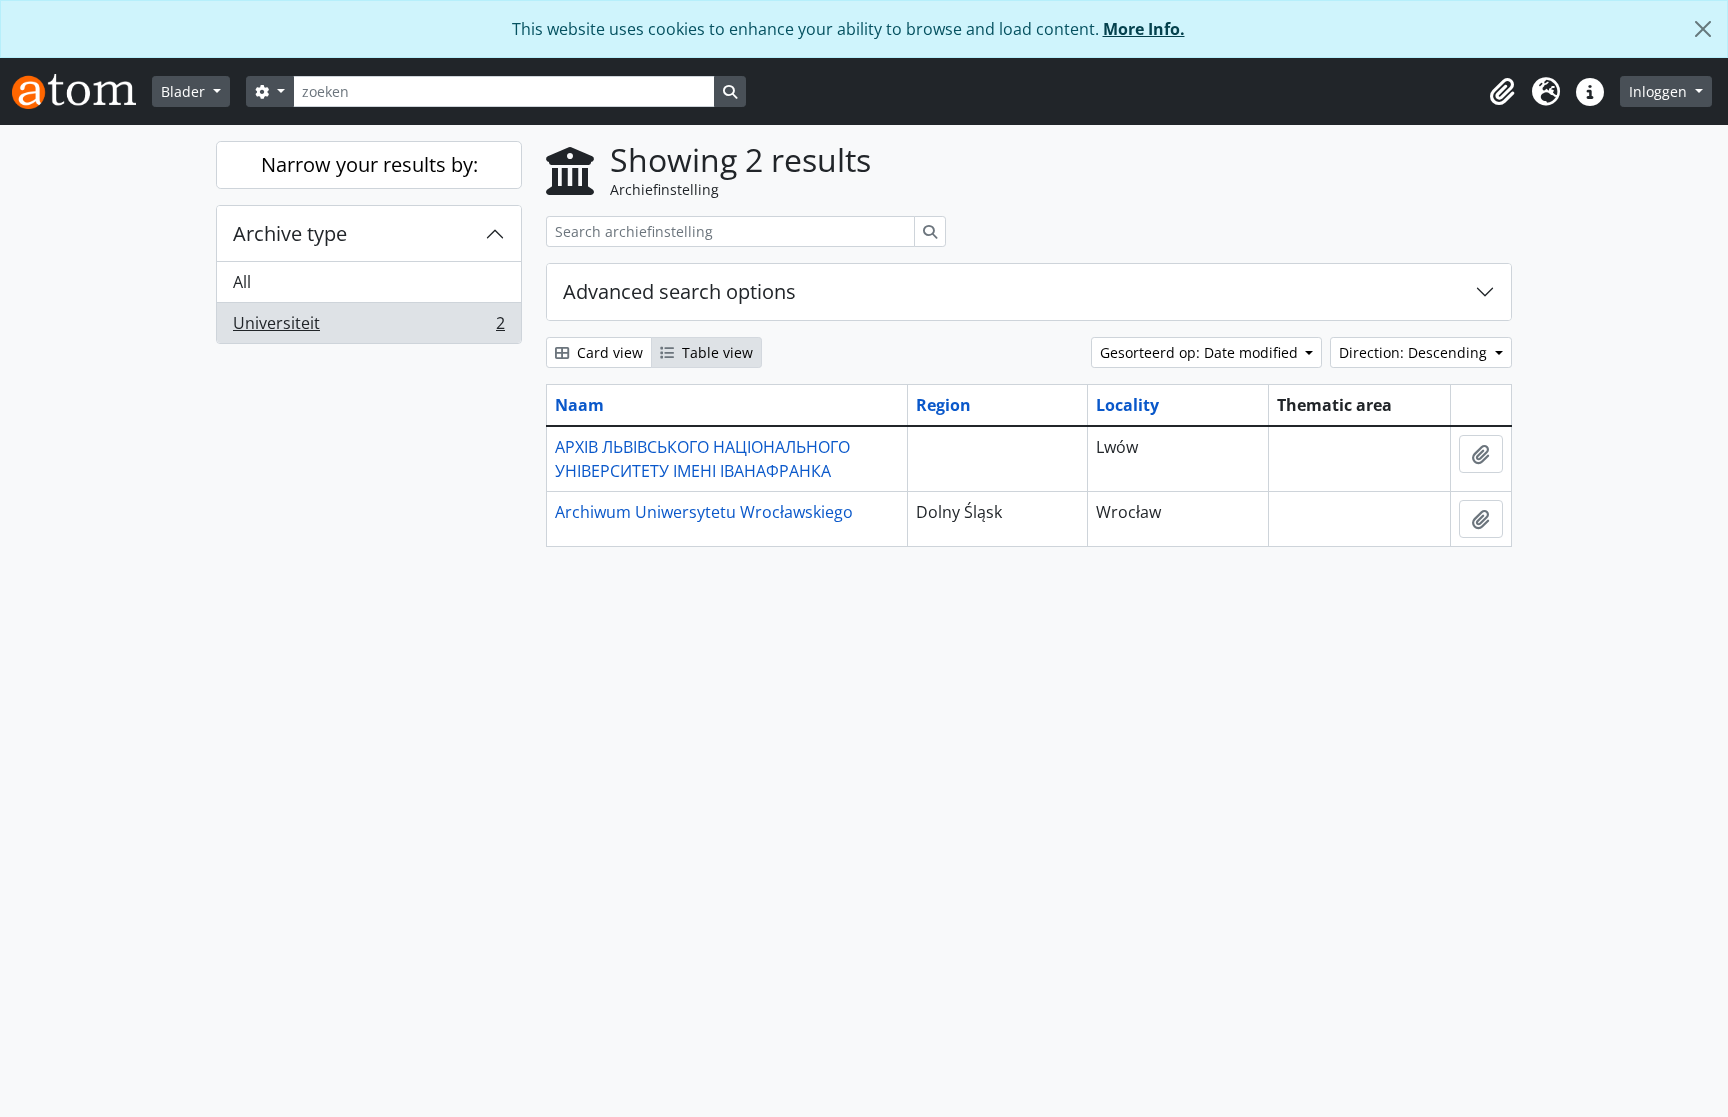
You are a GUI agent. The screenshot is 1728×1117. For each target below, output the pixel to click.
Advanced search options (679, 291)
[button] (1502, 92)
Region (943, 405)
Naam (579, 405)
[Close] (1703, 29)
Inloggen (1660, 91)
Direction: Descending (1415, 352)
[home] (82, 91)
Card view (608, 352)
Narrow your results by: (369, 164)
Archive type (290, 233)
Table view (715, 352)
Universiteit (368, 327)
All (242, 282)
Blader (185, 91)
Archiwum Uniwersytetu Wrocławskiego (704, 512)
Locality (1127, 405)
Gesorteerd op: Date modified (1201, 352)
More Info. (1144, 29)
